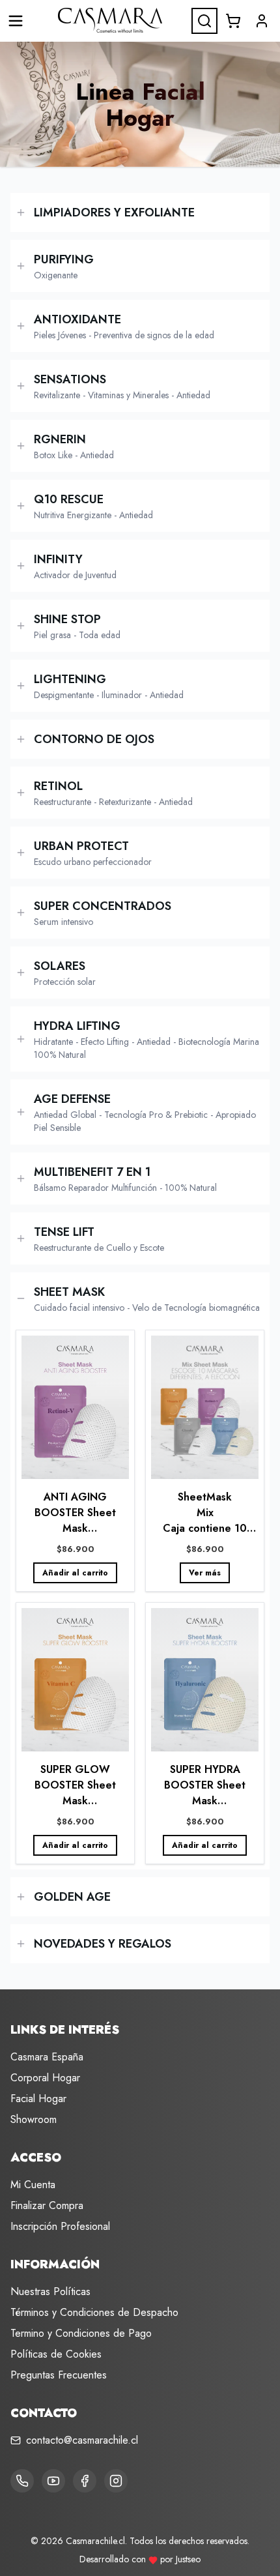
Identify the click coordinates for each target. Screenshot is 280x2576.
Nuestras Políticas (50, 2291)
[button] (262, 21)
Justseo (188, 2559)
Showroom (34, 2119)
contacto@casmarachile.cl (82, 2440)
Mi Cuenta (33, 2185)
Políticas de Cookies (56, 2354)
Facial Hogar (38, 2099)
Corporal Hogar (45, 2078)
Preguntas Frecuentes (59, 2375)
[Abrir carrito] (233, 21)
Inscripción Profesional (60, 2226)
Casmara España (47, 2057)
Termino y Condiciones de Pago (81, 2333)
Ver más (205, 1573)
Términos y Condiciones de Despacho (94, 2312)
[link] (75, 1461)
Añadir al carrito (75, 1573)
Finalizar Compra (47, 2205)
